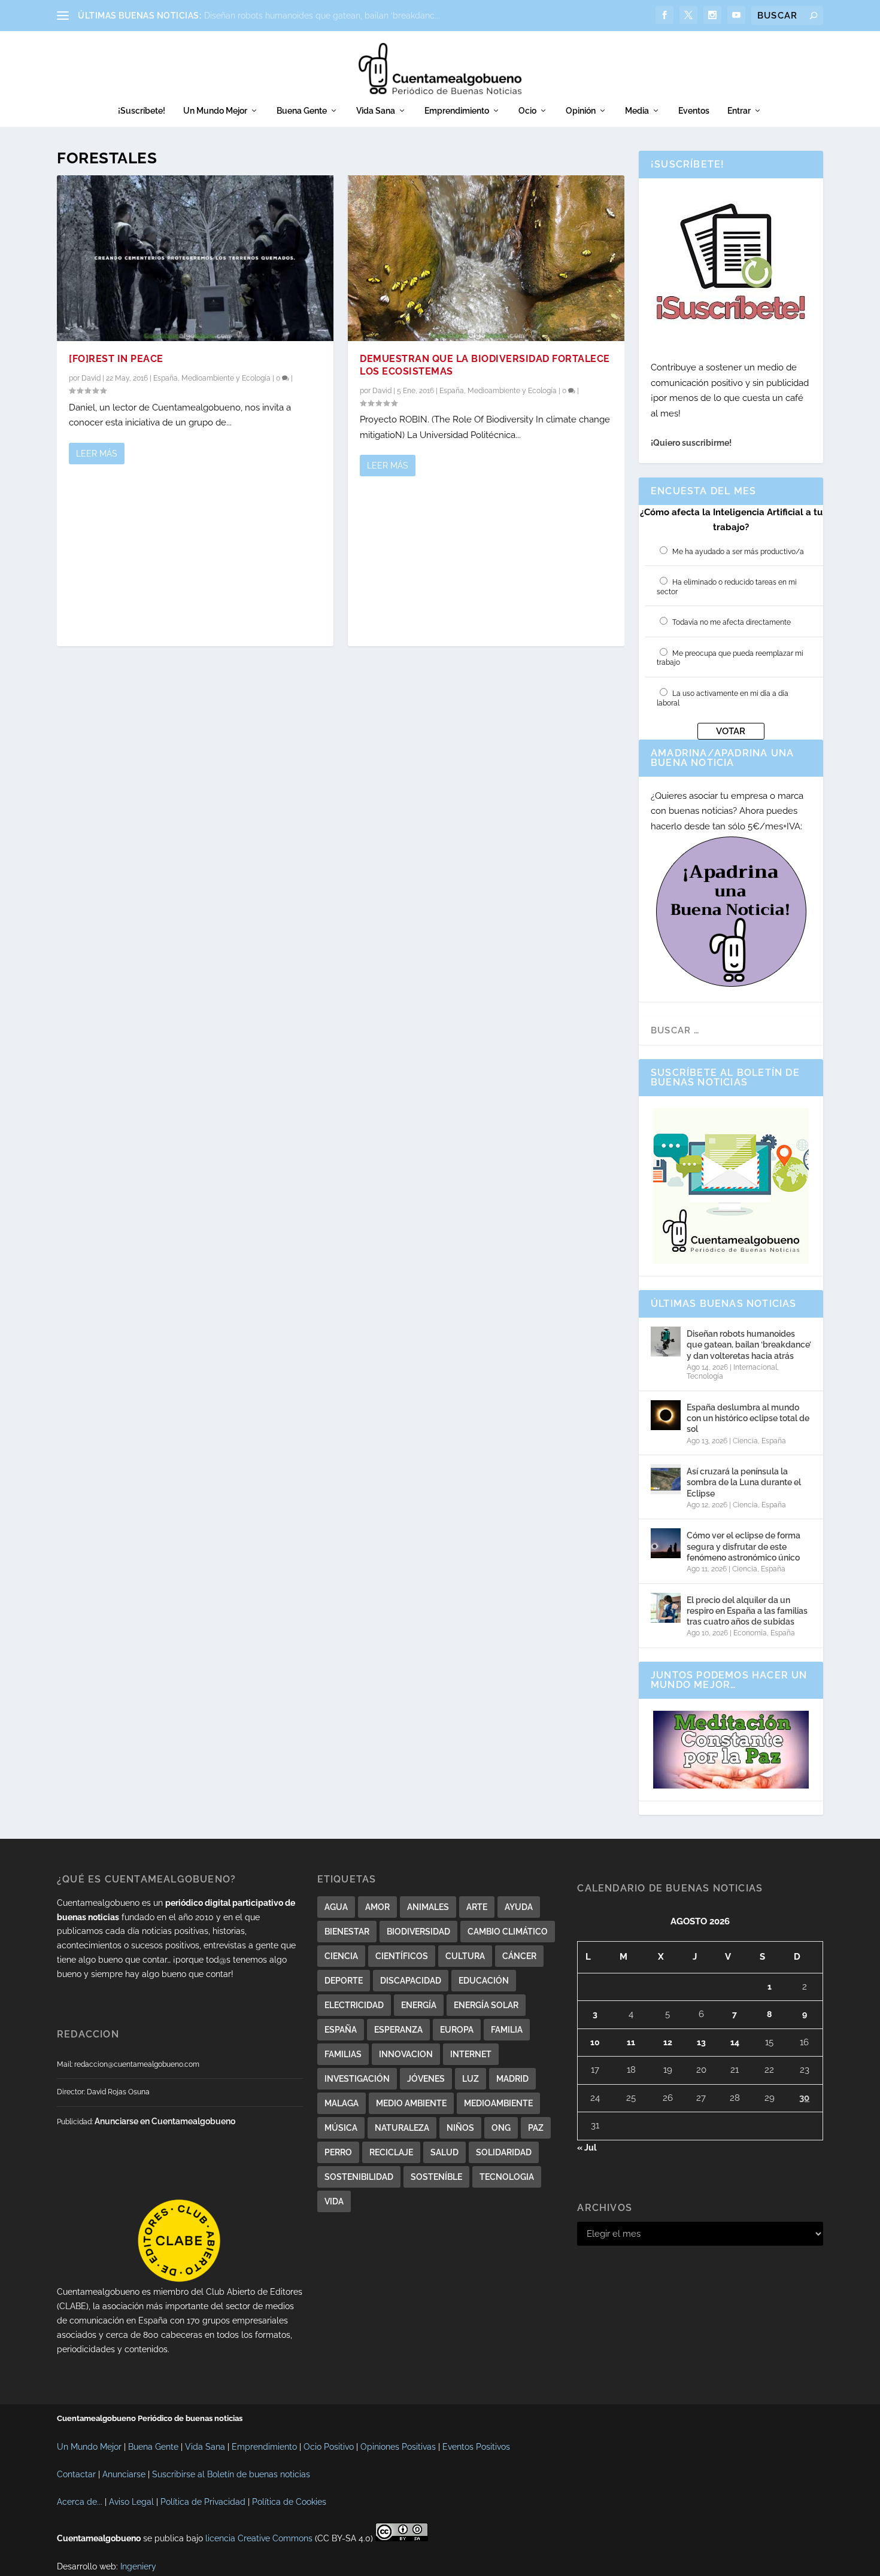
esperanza (398, 2030)
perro (338, 2152)
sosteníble (436, 2177)
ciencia (341, 1956)
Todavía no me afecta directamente (732, 622)
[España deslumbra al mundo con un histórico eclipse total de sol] (666, 1415)
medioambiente (498, 2103)
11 (631, 2042)
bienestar (347, 1932)
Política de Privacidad (203, 2502)
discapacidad (411, 1981)
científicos (402, 1956)
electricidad (354, 2005)
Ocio (527, 111)
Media (637, 111)
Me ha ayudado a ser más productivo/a (738, 552)
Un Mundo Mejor (215, 111)
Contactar (76, 2474)
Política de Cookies (289, 2502)
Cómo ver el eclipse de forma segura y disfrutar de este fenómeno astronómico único (744, 1546)
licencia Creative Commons (259, 2538)
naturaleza (402, 2128)
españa (341, 2030)
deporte (344, 1981)
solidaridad (504, 2152)
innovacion (406, 2054)
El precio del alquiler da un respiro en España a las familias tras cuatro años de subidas (747, 1611)
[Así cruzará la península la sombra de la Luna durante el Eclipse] (666, 1479)
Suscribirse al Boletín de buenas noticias (231, 2474)
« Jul (587, 2148)
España (166, 378)
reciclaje (391, 2152)
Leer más (97, 454)
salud (444, 2152)
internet (471, 2054)
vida (334, 2201)
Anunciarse (124, 2474)
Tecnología (705, 1376)
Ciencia (745, 1441)
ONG (501, 2128)
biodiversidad (418, 1932)
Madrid (512, 2079)
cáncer (519, 1956)
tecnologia (507, 2177)
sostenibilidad (359, 2177)
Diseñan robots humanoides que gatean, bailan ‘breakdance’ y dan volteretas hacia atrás (749, 1345)
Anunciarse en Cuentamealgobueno (165, 2121)
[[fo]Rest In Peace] (195, 258)
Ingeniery (138, 2566)
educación (484, 1981)
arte (477, 1907)
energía (419, 2005)
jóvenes (426, 2079)
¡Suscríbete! (142, 111)
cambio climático (508, 1932)
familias (343, 2054)
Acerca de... (80, 2502)
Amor (377, 1907)
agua (336, 1907)
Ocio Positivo (329, 2447)
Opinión (581, 111)
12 (668, 2042)
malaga (342, 2103)
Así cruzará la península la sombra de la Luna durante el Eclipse (744, 1482)
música (341, 2128)
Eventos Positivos (476, 2447)
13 (701, 2042)
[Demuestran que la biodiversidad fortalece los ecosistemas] (486, 258)
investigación (357, 2079)
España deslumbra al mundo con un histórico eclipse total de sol (748, 1418)
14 (735, 2042)
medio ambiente (411, 2103)
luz (471, 2079)
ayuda (519, 1907)
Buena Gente (302, 111)
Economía (750, 1633)
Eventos (694, 111)
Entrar (739, 111)
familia (507, 2030)
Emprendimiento (457, 111)
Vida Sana (376, 111)
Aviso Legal (131, 2502)
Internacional (755, 1367)
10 (595, 2042)
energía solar (486, 2005)
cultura (465, 1956)
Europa (457, 2030)
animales (428, 1907)
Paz (536, 2128)
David (91, 378)
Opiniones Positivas (398, 2447)
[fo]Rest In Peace (116, 359)
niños (460, 2128)
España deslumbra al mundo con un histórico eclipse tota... (320, 16)
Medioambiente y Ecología (226, 378)
